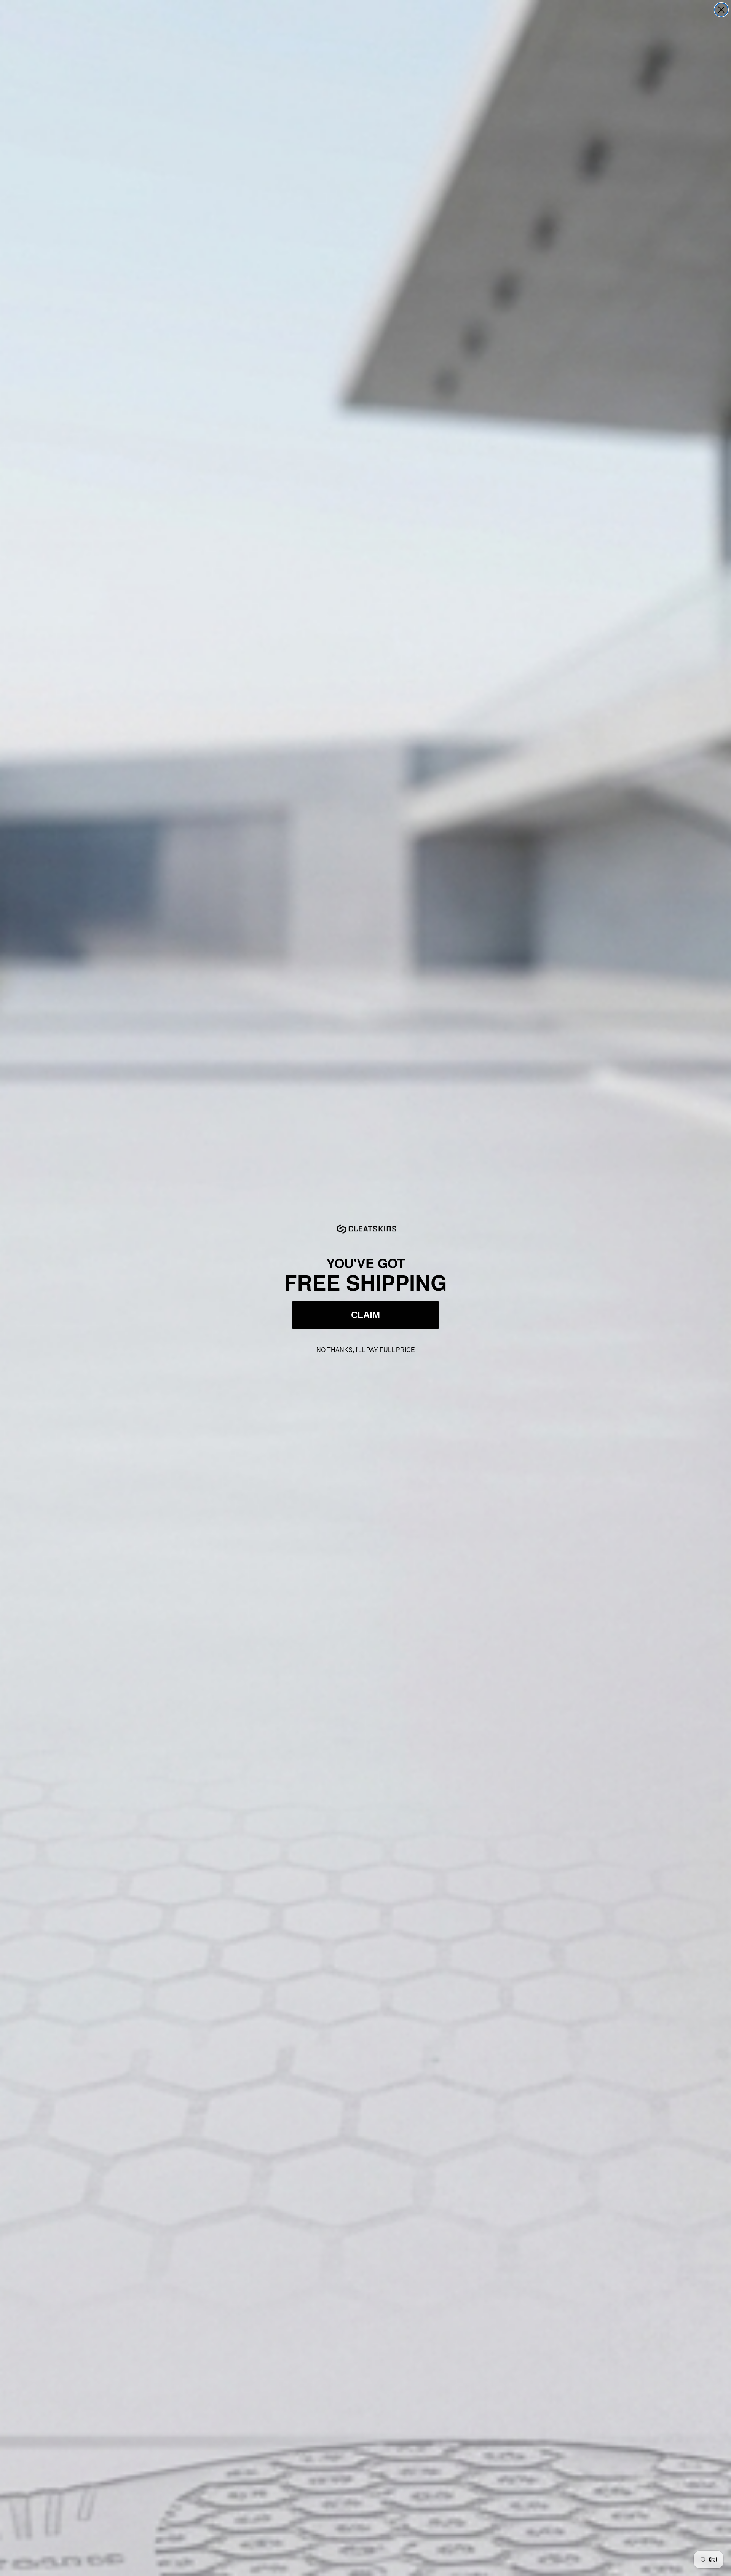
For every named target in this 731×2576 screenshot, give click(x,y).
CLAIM (365, 1315)
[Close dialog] (721, 10)
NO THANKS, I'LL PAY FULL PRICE (366, 1350)
